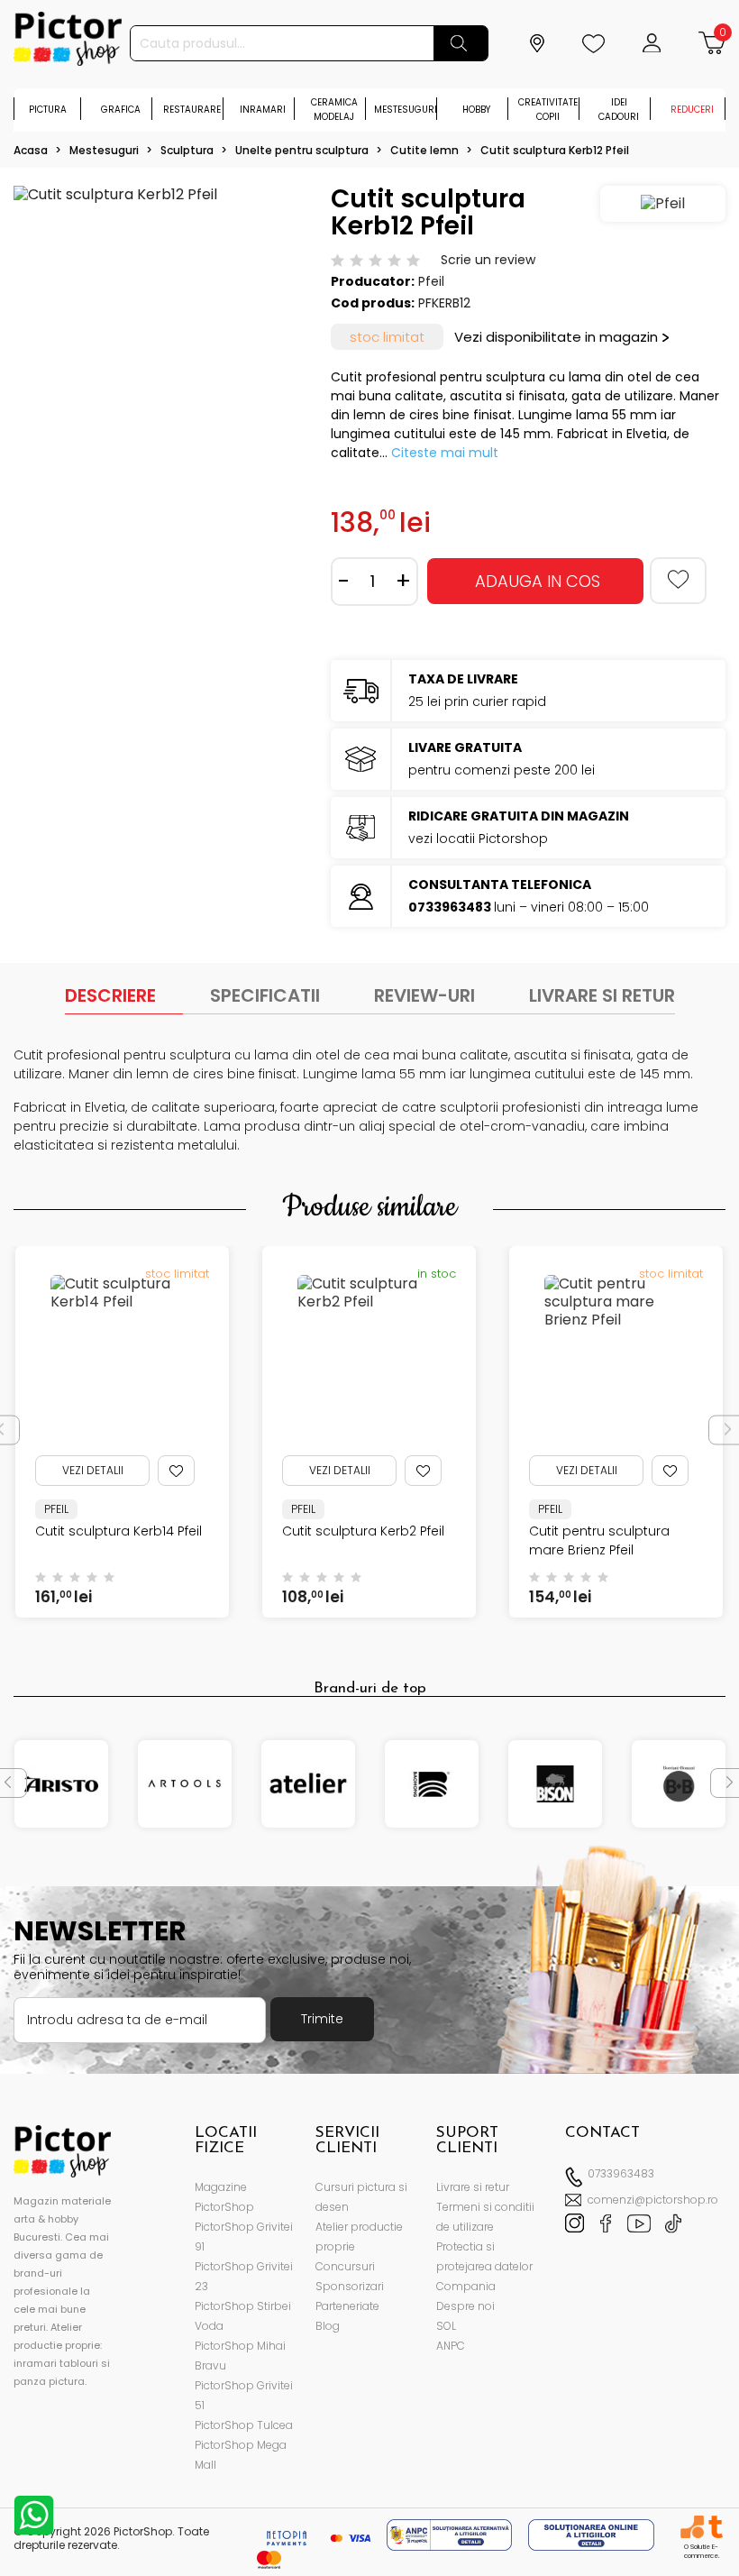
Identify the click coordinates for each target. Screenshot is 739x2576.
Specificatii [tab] (265, 995)
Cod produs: (373, 303)
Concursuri (345, 2266)
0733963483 (621, 2173)
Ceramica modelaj (334, 110)
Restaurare (192, 110)
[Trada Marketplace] (715, 2527)
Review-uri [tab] (424, 995)
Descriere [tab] (110, 995)
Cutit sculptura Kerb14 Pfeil (119, 1531)
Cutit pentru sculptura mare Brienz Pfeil (599, 1540)
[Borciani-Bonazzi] (679, 1784)
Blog (328, 2326)
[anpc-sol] (591, 2534)
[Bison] (555, 1784)
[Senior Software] (692, 2527)
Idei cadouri (619, 110)
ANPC (451, 2346)
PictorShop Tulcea (244, 2425)
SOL (446, 2326)
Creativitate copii (548, 110)
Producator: (373, 281)
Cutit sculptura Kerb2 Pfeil (363, 1531)
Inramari (263, 110)
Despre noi (465, 2306)
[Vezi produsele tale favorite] (596, 43)
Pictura (48, 110)
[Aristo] (61, 1784)
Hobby (476, 110)
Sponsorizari (350, 2286)
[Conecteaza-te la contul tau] (654, 42)
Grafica (121, 110)
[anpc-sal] (452, 2534)
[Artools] (185, 1784)
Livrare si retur (473, 2187)
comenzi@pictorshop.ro (653, 2200)
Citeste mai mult (445, 453)
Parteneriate (347, 2306)
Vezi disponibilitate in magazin (556, 337)
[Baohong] (432, 1784)
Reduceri (692, 110)
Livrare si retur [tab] (602, 995)
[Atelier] (308, 1784)
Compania (466, 2286)
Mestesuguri (406, 110)
